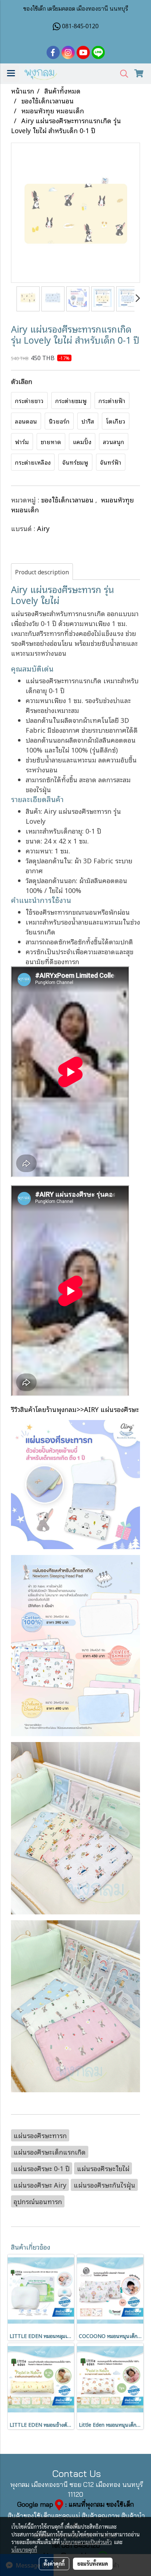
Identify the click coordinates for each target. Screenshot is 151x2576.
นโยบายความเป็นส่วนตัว (86, 2542)
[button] (122, 74)
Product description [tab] (42, 572)
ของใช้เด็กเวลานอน (68, 500)
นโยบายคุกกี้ (24, 2550)
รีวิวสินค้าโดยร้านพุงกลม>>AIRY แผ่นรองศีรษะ (75, 1409)
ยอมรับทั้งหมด (93, 2564)
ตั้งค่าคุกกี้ (54, 2564)
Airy (43, 528)
